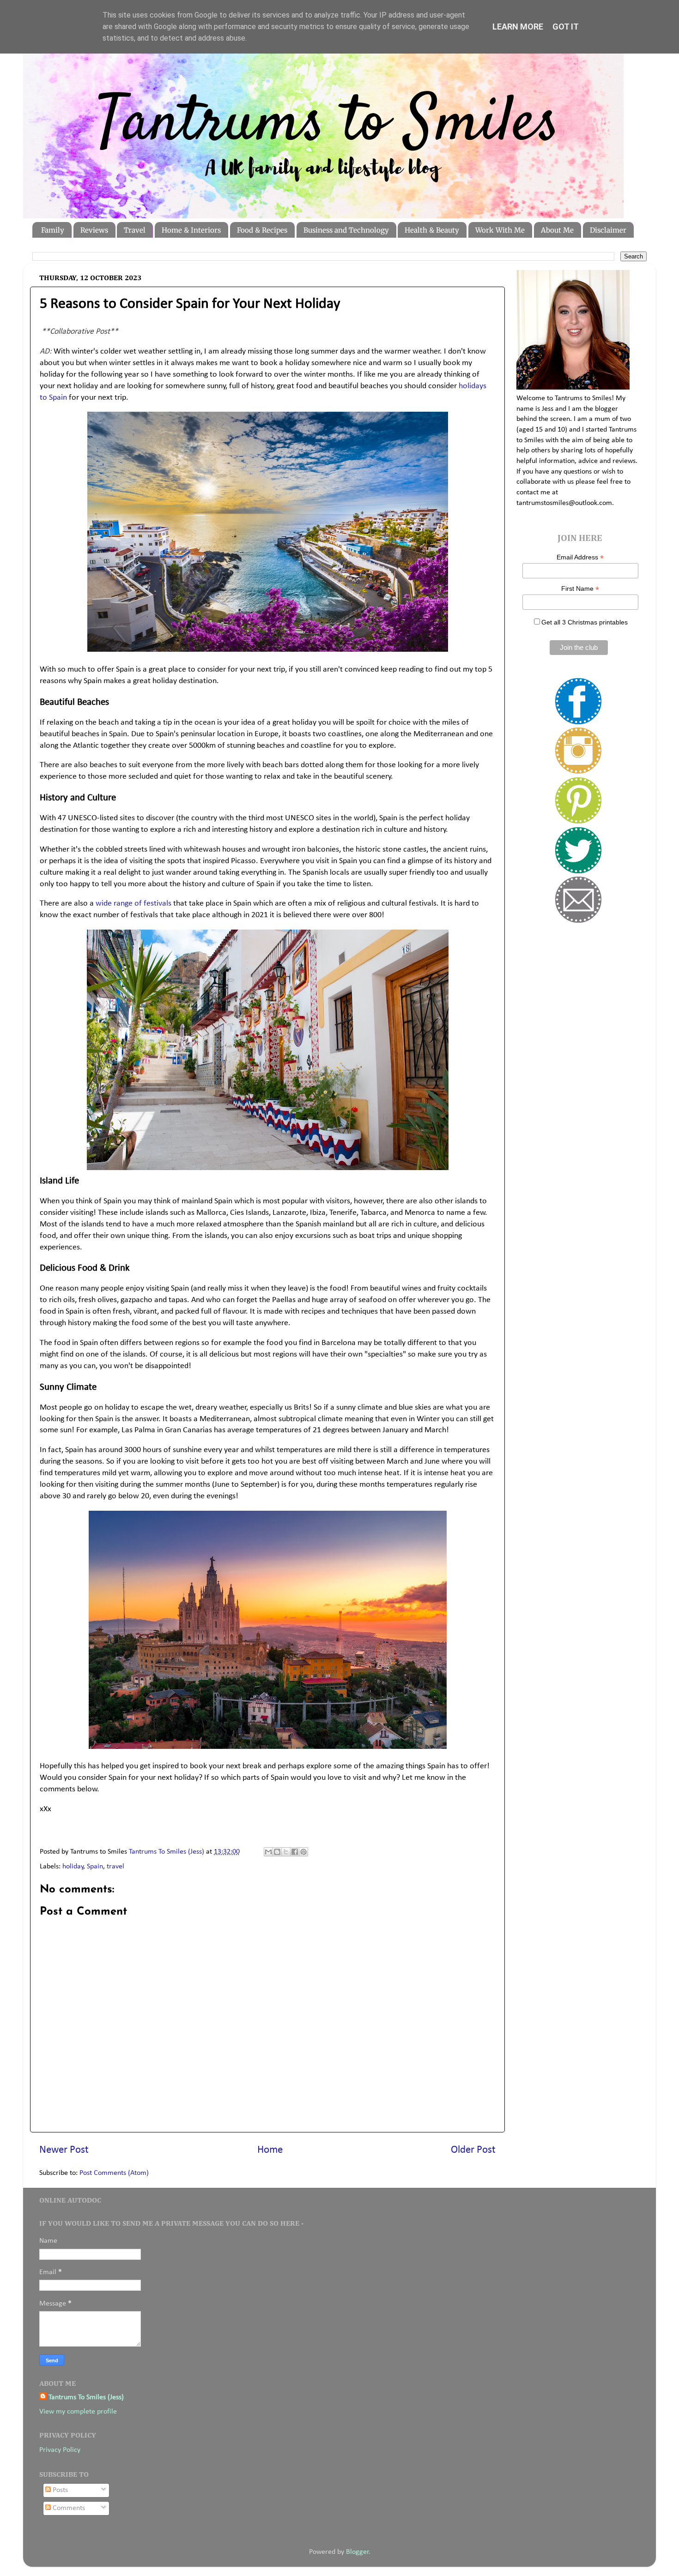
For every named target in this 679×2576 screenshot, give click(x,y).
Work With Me (500, 230)
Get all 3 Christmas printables (585, 622)
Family (53, 230)
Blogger (358, 2552)
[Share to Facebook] (295, 1852)
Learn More (518, 27)
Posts (59, 2490)
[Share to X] (286, 1852)
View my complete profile (78, 2412)
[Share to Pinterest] (303, 1852)
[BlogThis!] (277, 1852)
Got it (566, 27)
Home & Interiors (191, 230)
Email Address (580, 557)
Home (270, 2150)
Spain (95, 1867)
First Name (580, 589)
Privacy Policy (60, 2450)
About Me (557, 230)
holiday (73, 1867)
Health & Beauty (432, 230)
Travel (135, 230)
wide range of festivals (133, 904)
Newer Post (64, 2150)
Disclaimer (608, 230)
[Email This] (268, 1852)
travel (115, 1867)
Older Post (473, 2150)
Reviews (94, 230)
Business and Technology (346, 230)
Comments (68, 2508)
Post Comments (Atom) (114, 2173)
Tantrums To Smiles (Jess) (86, 2397)
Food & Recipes (262, 230)
